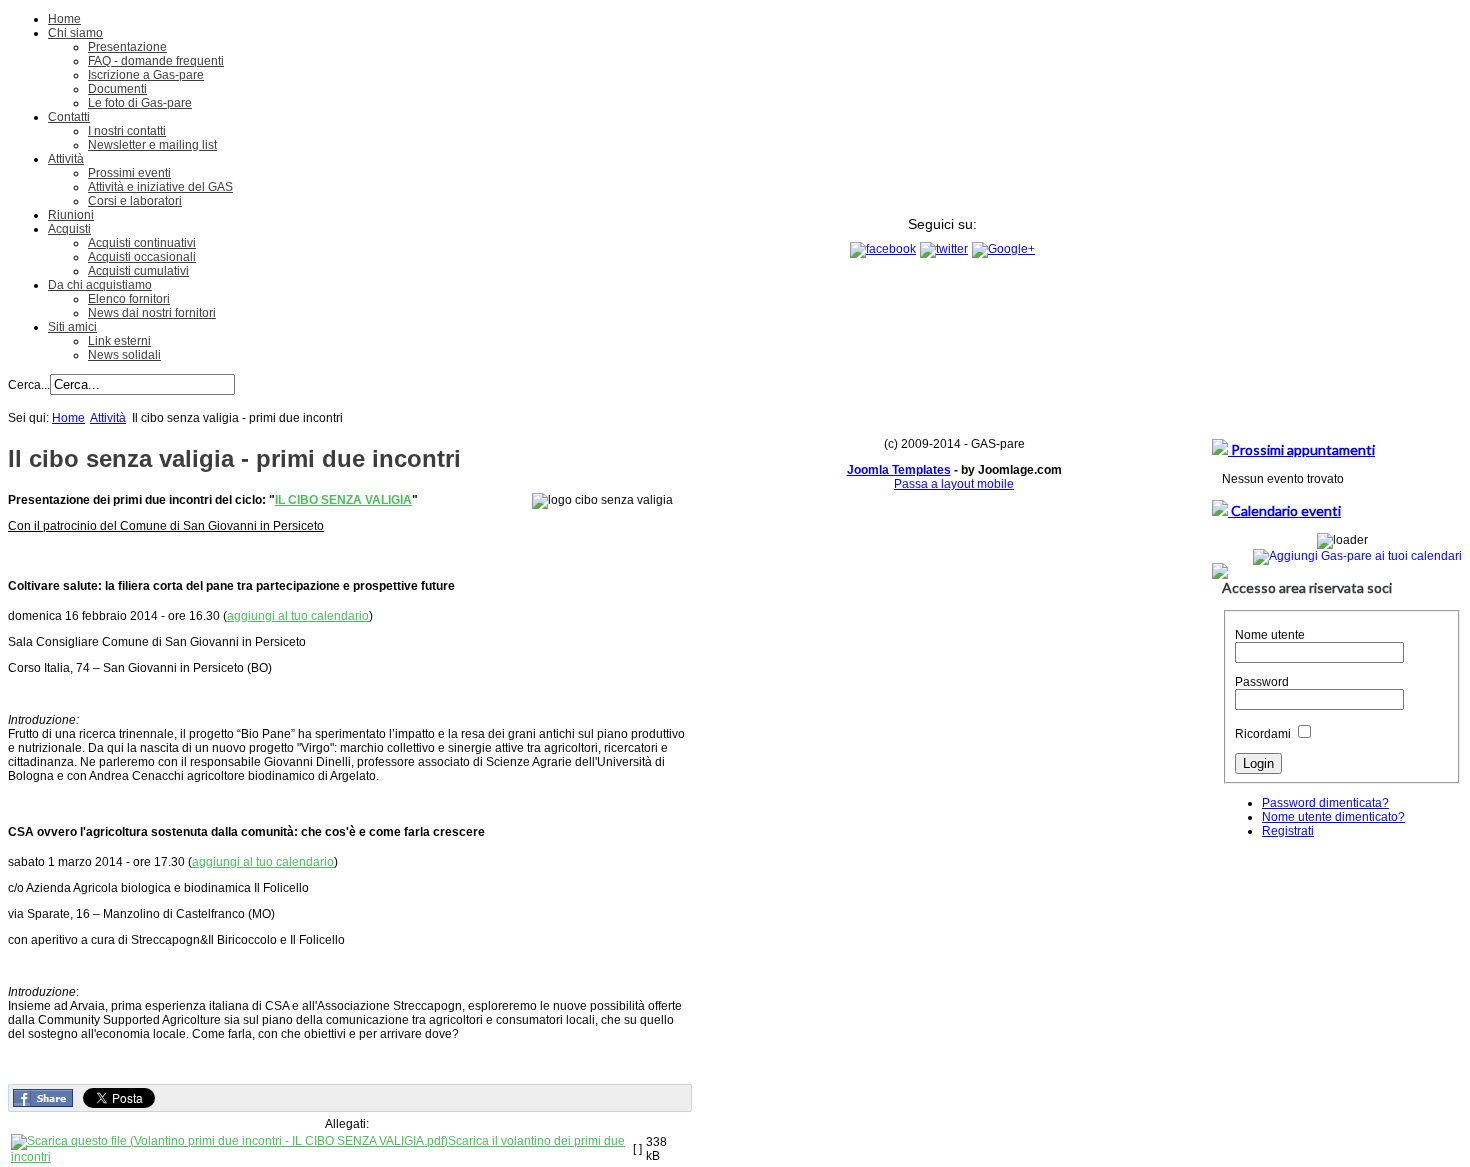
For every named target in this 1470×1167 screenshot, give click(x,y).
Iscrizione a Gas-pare (146, 75)
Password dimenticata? (1325, 803)
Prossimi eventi (129, 173)
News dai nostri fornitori (152, 313)
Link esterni (119, 341)
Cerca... (29, 385)
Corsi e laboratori (135, 201)
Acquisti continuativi (142, 243)
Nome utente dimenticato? (1333, 817)
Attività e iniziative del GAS (160, 187)
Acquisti (69, 229)
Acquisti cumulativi (138, 271)
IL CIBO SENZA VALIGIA (343, 500)
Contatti (69, 117)
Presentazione (127, 47)
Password (1262, 682)
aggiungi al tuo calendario (298, 616)
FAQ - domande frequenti (156, 61)
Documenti (117, 89)
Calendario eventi (1284, 510)
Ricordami (1263, 734)
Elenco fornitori (129, 299)
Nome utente (1270, 635)
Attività (66, 159)
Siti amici (72, 327)
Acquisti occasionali (142, 257)
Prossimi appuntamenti (1301, 449)
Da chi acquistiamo (100, 285)
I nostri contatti (127, 131)
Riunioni (71, 215)
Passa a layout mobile (954, 484)
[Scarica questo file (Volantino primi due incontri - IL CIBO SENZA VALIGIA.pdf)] (229, 1141)
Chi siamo (75, 33)
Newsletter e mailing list (152, 145)
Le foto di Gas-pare (140, 103)
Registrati (1288, 831)
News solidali (124, 355)
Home (64, 19)
